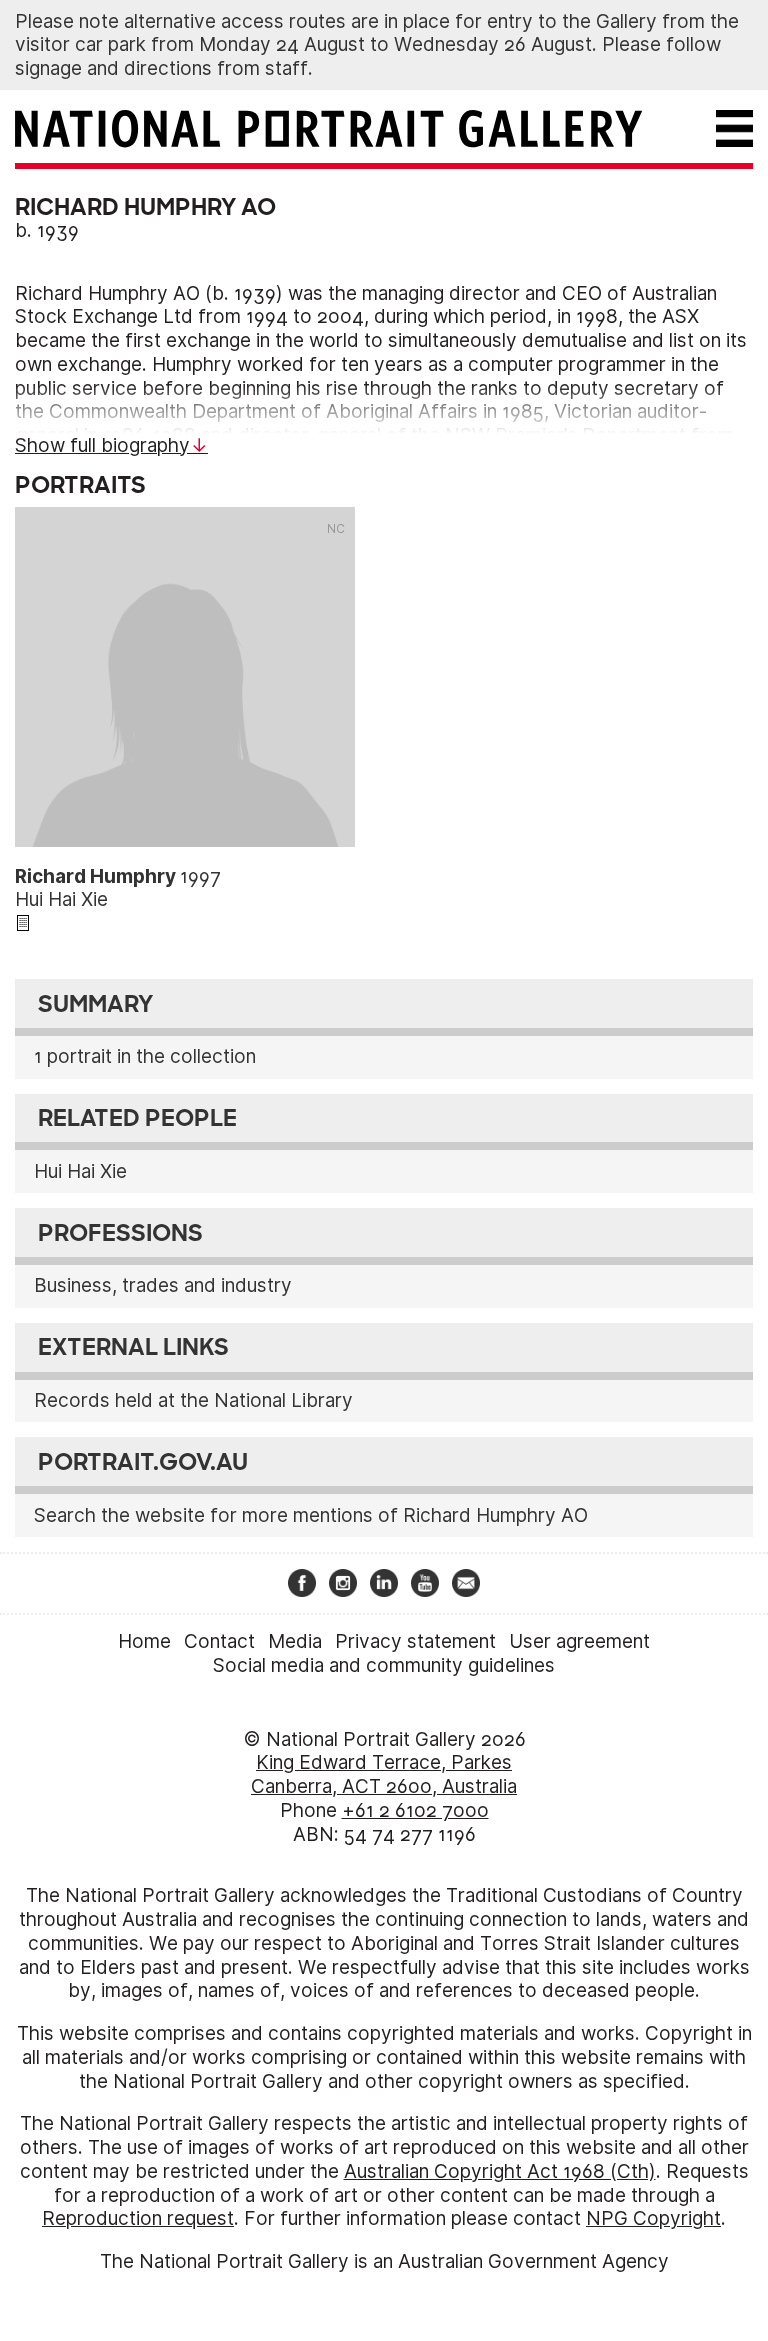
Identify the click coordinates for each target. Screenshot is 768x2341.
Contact (219, 1641)
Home (144, 1641)
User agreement (579, 1641)
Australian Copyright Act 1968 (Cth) (500, 2171)
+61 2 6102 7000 (415, 1810)
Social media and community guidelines (384, 1665)
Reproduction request (138, 2218)
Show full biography (102, 445)
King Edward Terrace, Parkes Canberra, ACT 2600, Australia (384, 1774)
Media (295, 1641)
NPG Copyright (653, 2218)
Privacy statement (415, 1641)
